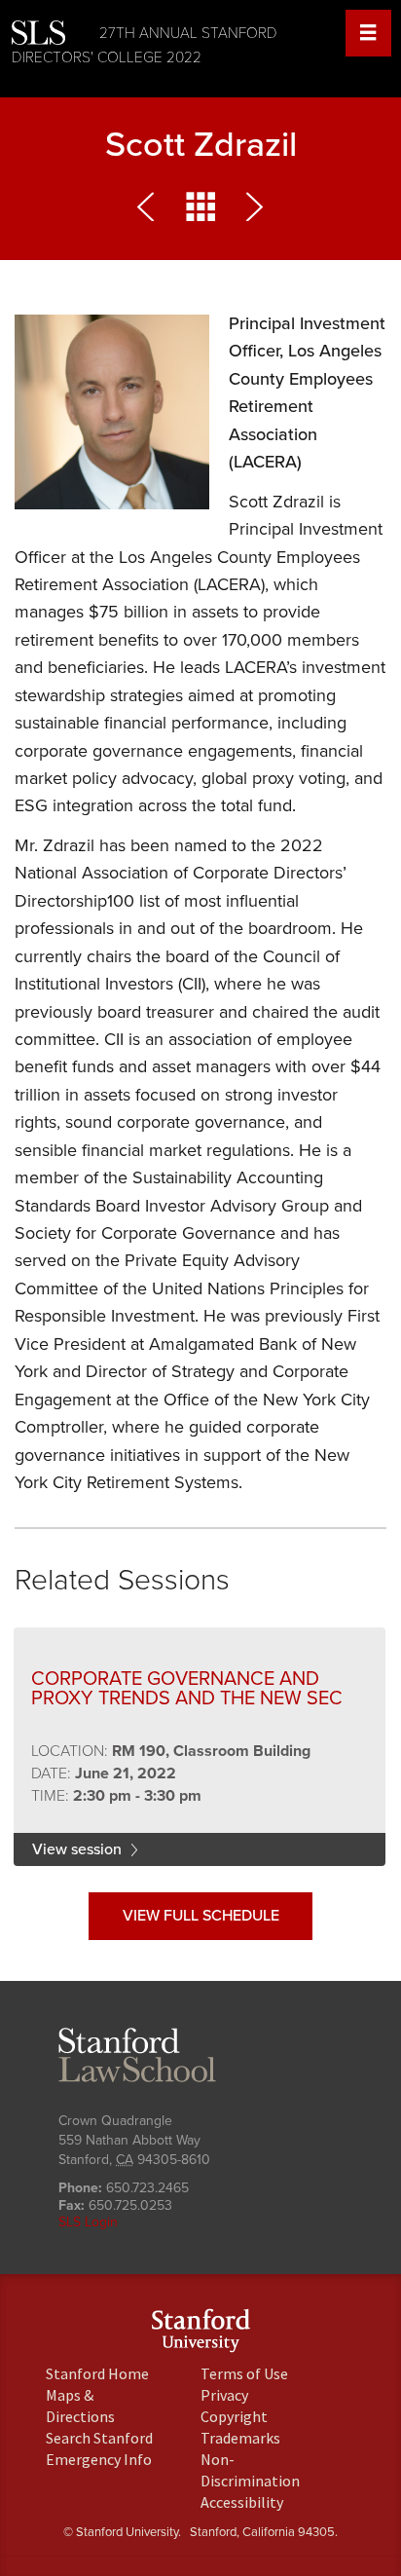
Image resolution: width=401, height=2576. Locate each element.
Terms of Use (244, 2373)
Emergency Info (99, 2459)
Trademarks (240, 2438)
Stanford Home (97, 2373)
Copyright (234, 2416)
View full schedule (201, 1916)
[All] (200, 212)
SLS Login (88, 2222)
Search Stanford (99, 2438)
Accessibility (242, 2502)
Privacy (224, 2395)
